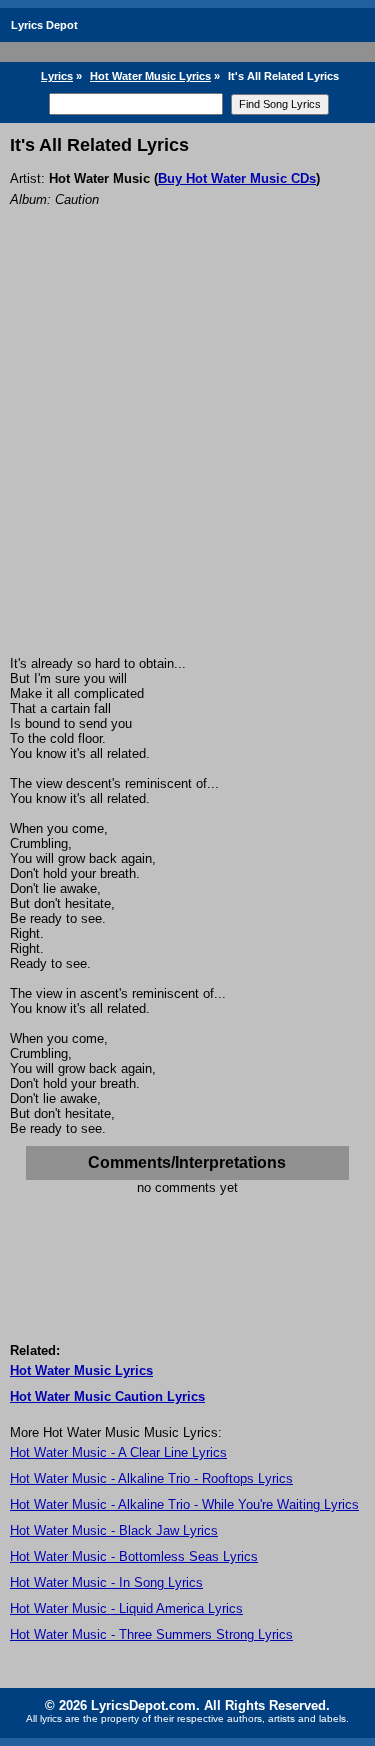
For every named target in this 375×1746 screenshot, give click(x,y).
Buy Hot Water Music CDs (237, 178)
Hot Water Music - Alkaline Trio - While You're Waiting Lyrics (184, 1504)
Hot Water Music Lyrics (150, 76)
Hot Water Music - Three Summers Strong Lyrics (151, 1634)
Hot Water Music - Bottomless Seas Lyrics (134, 1556)
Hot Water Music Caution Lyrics (107, 1396)
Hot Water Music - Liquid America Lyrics (126, 1608)
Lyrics (57, 76)
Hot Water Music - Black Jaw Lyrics (114, 1530)
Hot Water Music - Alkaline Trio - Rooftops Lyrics (151, 1478)
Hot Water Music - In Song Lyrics (106, 1582)
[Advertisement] (187, 458)
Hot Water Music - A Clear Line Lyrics (118, 1452)
